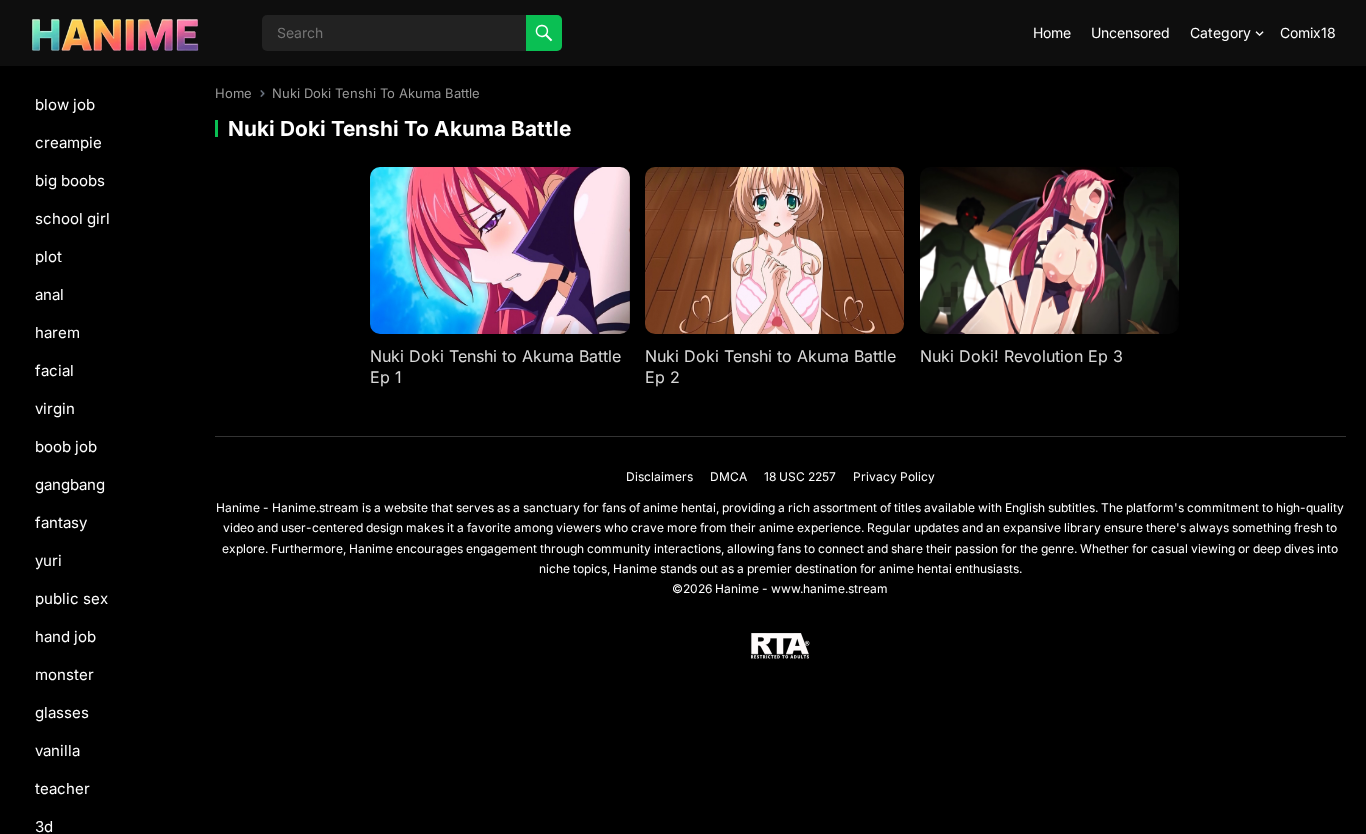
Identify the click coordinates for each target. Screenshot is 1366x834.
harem (57, 332)
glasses (62, 712)
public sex (71, 598)
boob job (66, 446)
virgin (55, 408)
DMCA (728, 476)
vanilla (57, 750)
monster (64, 674)
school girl (72, 218)
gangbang (70, 484)
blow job (65, 104)
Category (1220, 32)
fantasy (61, 522)
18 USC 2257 (800, 476)
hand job (65, 636)
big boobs (70, 180)
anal (49, 294)
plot (48, 256)
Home (1052, 32)
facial (54, 370)
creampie (68, 142)
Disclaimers (659, 476)
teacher (62, 788)
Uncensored (1130, 32)
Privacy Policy (894, 476)
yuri (48, 560)
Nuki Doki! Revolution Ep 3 (1021, 356)
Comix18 (1308, 32)
